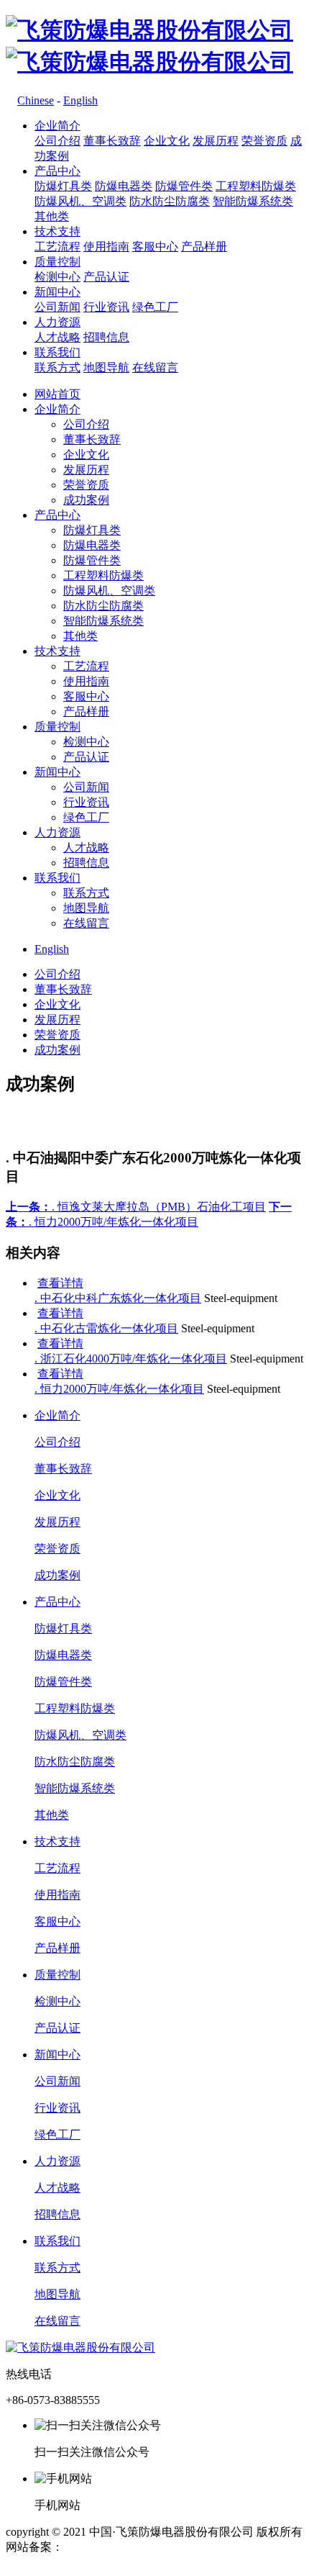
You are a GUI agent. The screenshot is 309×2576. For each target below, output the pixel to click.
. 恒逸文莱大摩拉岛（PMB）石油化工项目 (136, 1207)
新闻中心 (57, 292)
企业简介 (57, 126)
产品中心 (57, 171)
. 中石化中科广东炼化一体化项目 (118, 1298)
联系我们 (57, 352)
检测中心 (57, 277)
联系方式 (57, 367)
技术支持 (57, 231)
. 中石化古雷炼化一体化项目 (106, 1328)
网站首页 (57, 394)
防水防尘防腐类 (170, 201)
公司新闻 (57, 307)
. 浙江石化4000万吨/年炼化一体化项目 (131, 1359)
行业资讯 (106, 307)
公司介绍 (57, 141)
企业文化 (167, 141)
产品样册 (204, 247)
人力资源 (57, 322)
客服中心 (155, 247)
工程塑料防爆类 (256, 186)
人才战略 (57, 337)
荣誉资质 (264, 141)
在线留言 (155, 367)
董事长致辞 (112, 141)
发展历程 (216, 141)
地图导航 (106, 367)
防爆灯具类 (63, 186)
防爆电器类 (124, 186)
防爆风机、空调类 (80, 201)
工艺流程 (57, 247)
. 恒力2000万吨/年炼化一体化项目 (119, 1389)
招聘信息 (106, 337)
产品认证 (106, 277)
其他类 (52, 216)
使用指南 (106, 247)
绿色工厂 (155, 307)
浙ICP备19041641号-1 (117, 2547)
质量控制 (57, 262)
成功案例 (86, 500)
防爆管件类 (184, 186)
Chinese (36, 100)
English (80, 100)
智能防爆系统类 (253, 201)
